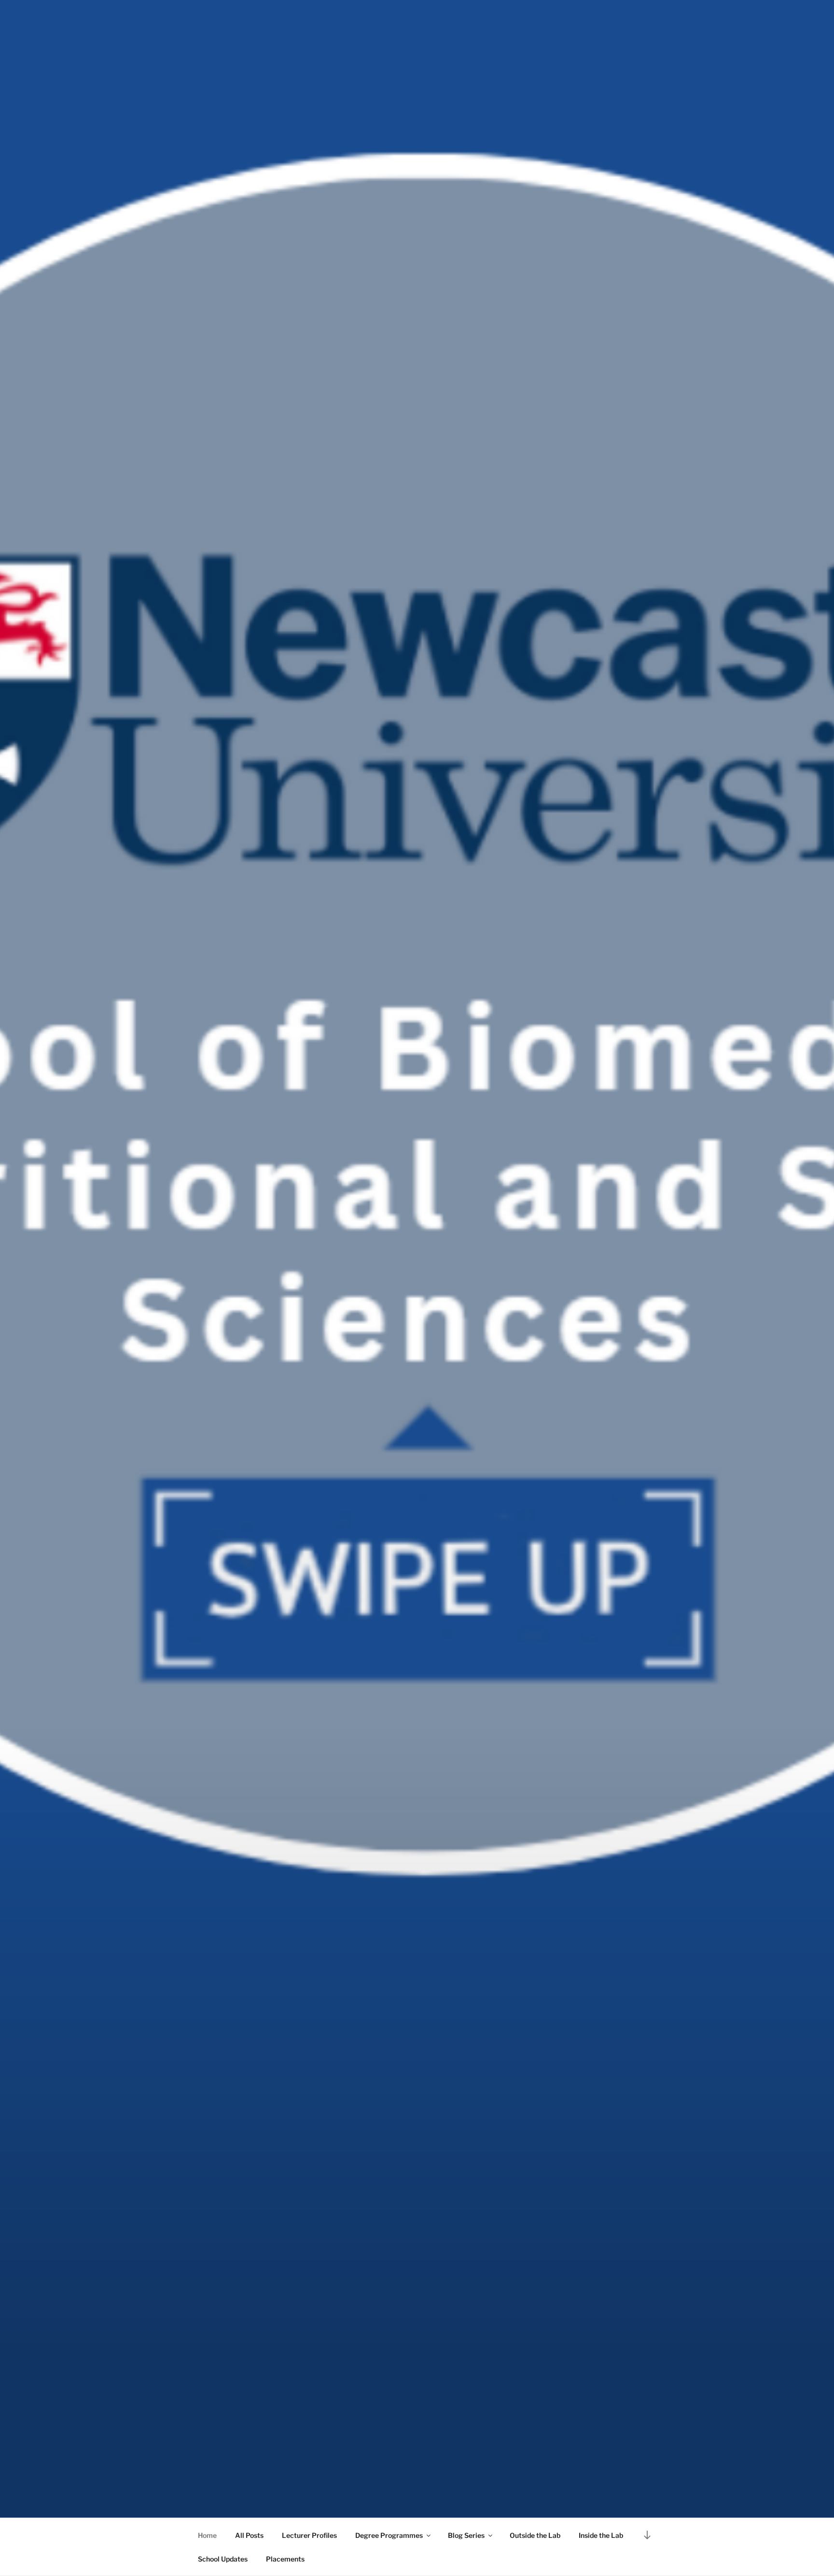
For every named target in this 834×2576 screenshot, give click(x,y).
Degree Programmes (389, 2535)
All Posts (249, 2535)
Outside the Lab (535, 2535)
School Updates (223, 2559)
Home (207, 2535)
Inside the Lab (601, 2535)
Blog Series (466, 2535)
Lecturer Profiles (309, 2535)
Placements (285, 2559)
